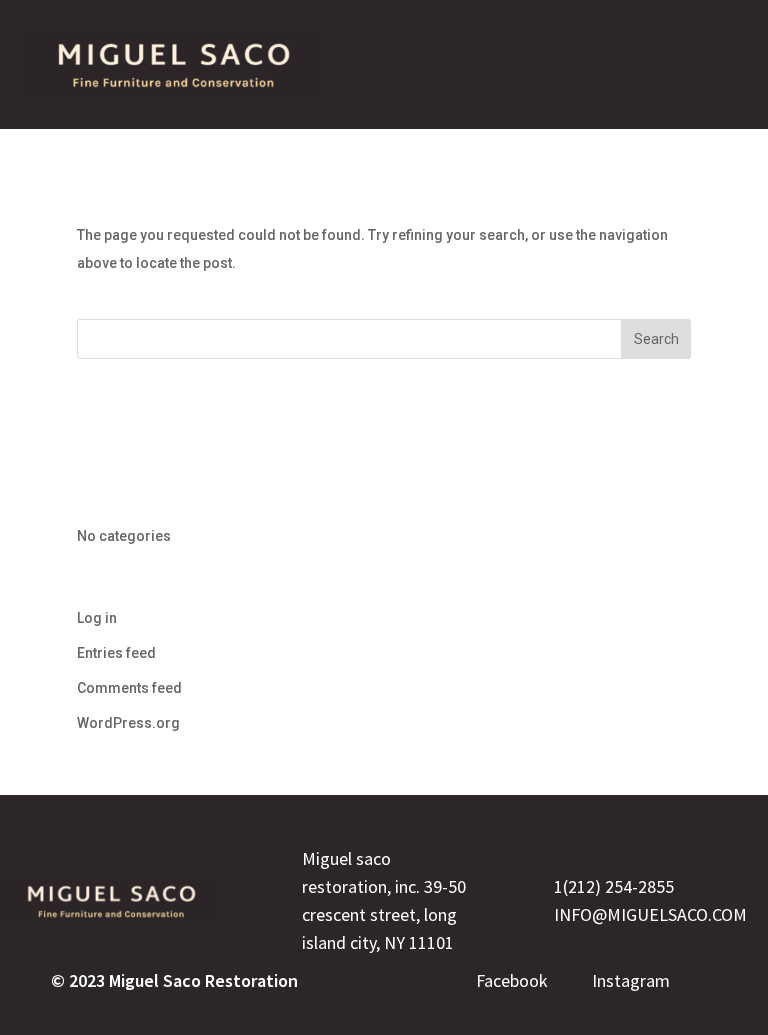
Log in (97, 618)
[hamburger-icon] (714, 64)
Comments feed (129, 688)
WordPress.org (128, 723)
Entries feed (116, 653)
